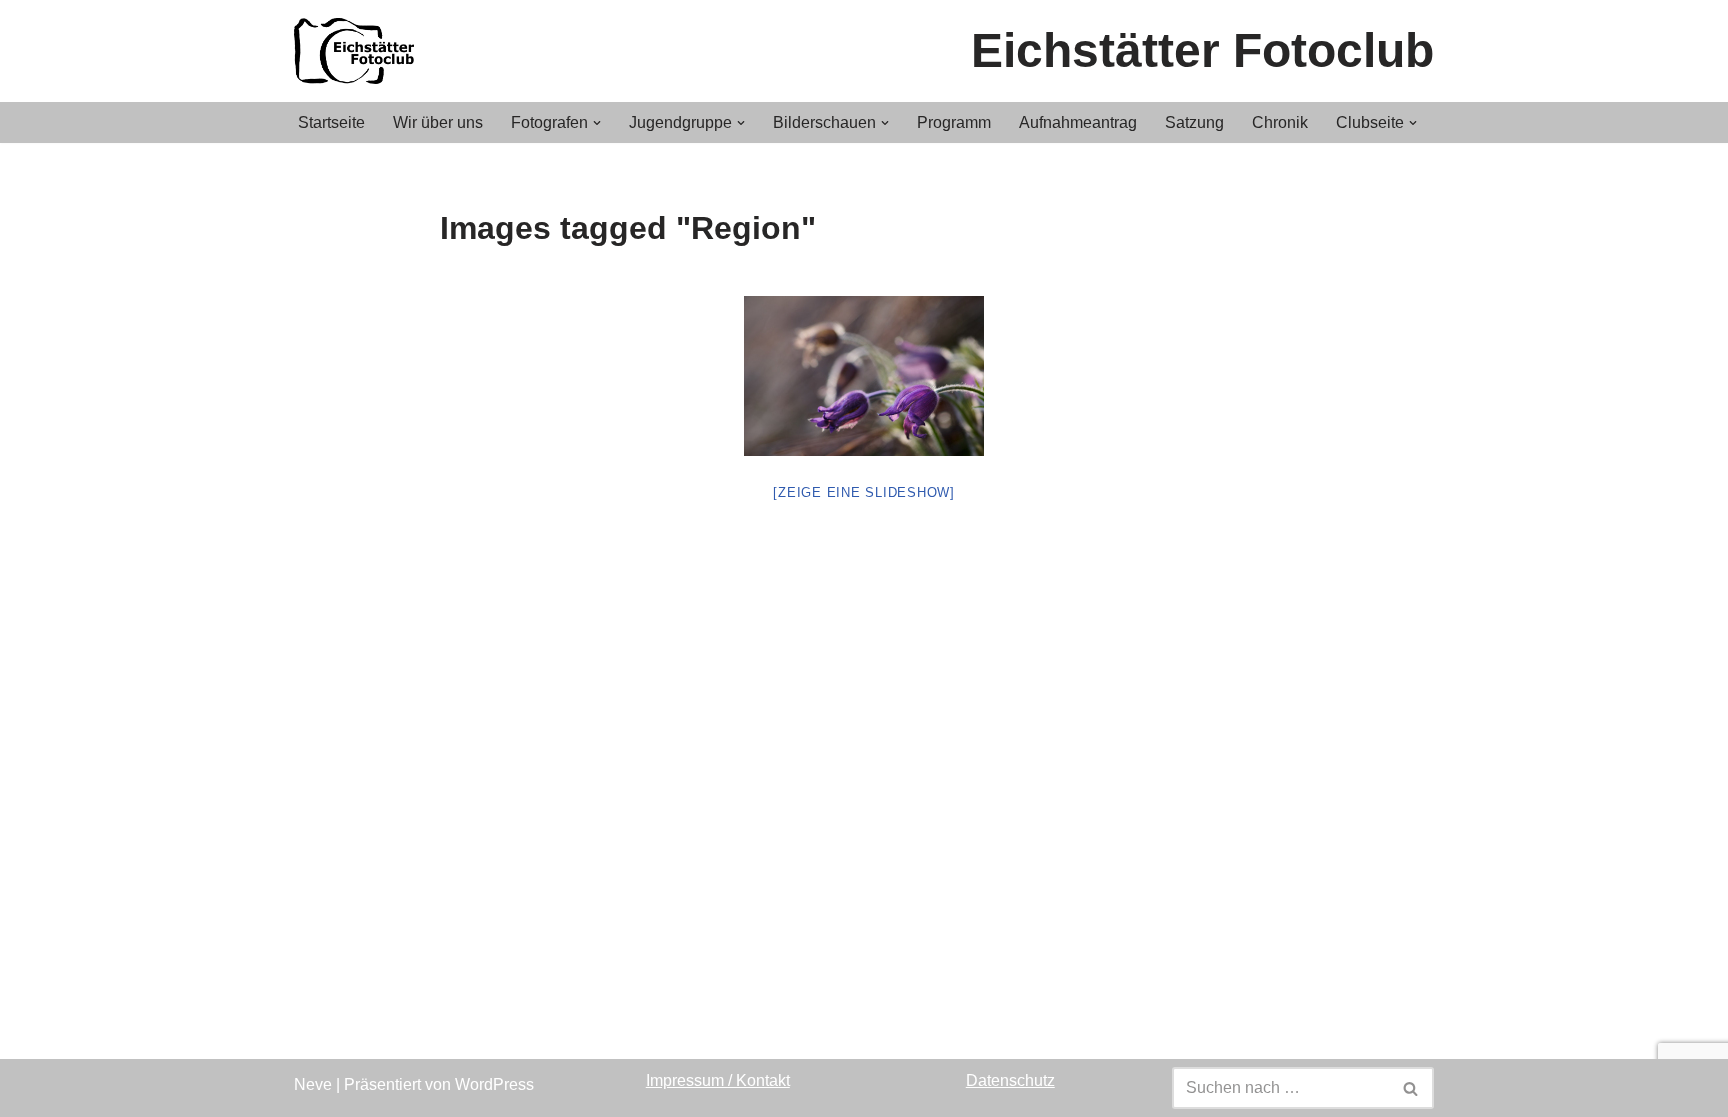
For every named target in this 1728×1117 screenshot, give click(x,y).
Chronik (1280, 122)
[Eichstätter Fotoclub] (359, 51)
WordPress (494, 1084)
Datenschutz (1010, 1080)
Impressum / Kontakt (718, 1080)
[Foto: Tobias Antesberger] (864, 376)
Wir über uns (438, 122)
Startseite (331, 122)
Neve (313, 1084)
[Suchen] (1411, 1088)
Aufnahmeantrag (1078, 122)
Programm (954, 122)
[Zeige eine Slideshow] (864, 492)
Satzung (1194, 122)
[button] (597, 123)
